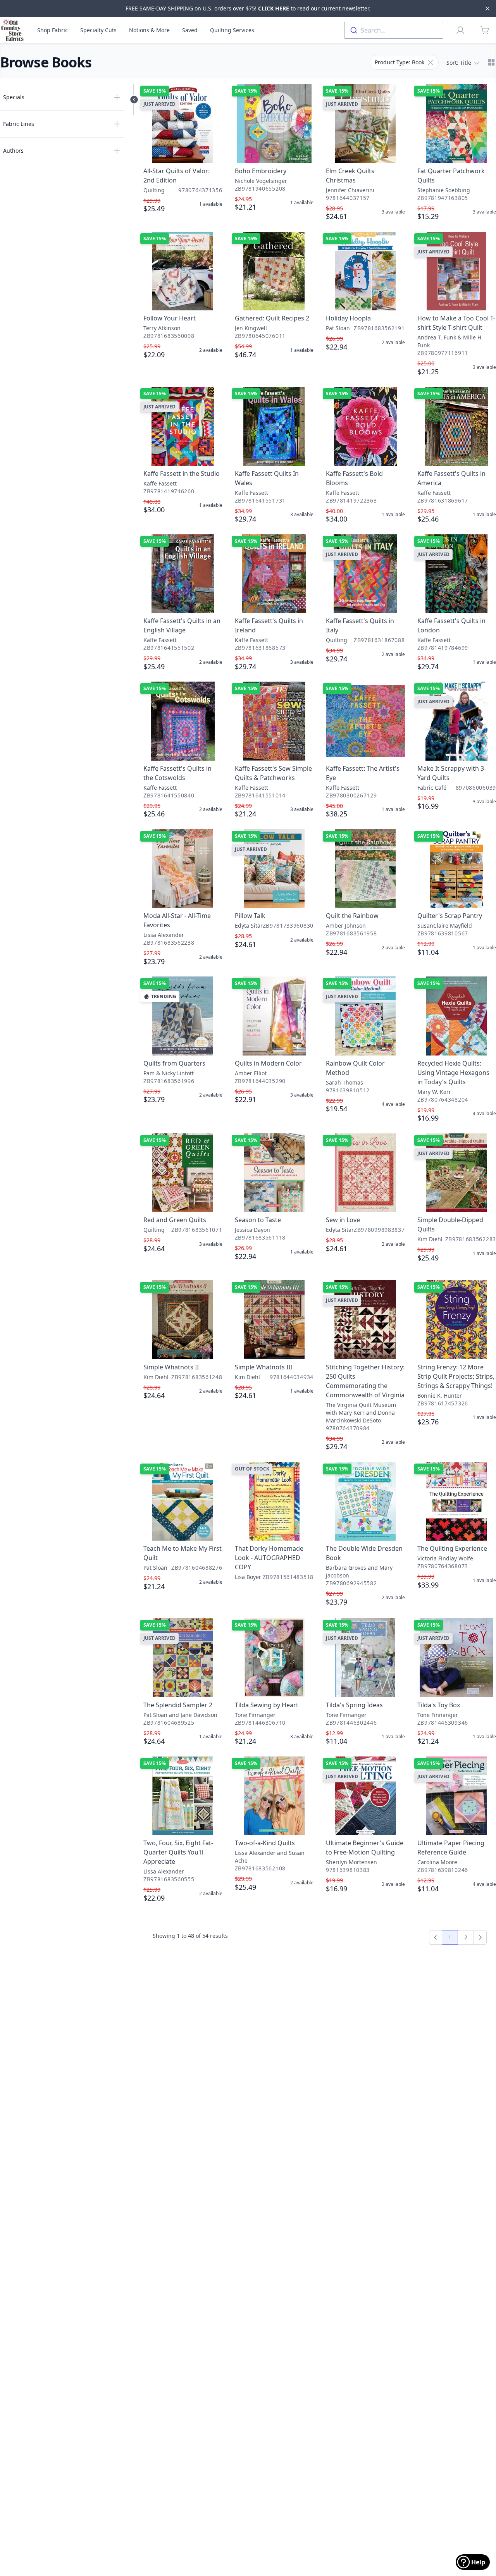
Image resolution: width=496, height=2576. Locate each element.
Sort (459, 63)
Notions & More (149, 30)
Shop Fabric (53, 30)
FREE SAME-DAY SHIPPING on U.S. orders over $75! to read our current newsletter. (248, 8)
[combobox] (394, 30)
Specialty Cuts (98, 30)
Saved (190, 30)
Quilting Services (232, 30)
